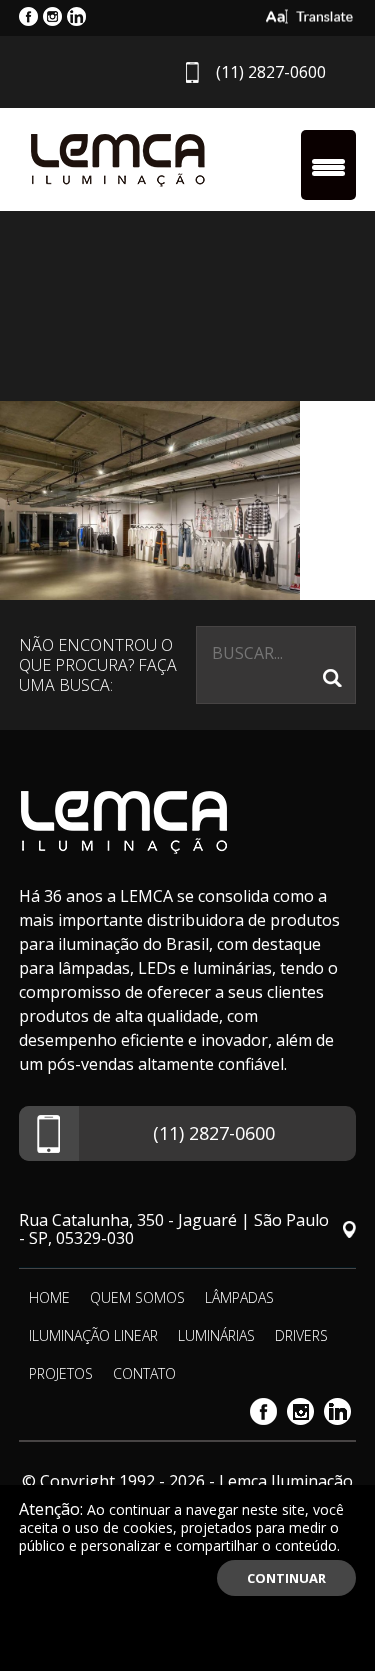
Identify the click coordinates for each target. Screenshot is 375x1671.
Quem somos (137, 1297)
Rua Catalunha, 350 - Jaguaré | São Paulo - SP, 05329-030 (174, 1229)
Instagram (300, 1411)
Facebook (263, 1411)
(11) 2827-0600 (271, 72)
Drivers (301, 1335)
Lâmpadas (239, 1297)
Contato (144, 1373)
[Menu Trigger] (328, 165)
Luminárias (216, 1335)
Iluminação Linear (93, 1335)
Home (49, 1297)
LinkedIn (337, 1411)
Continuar (286, 1578)
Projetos (61, 1373)
